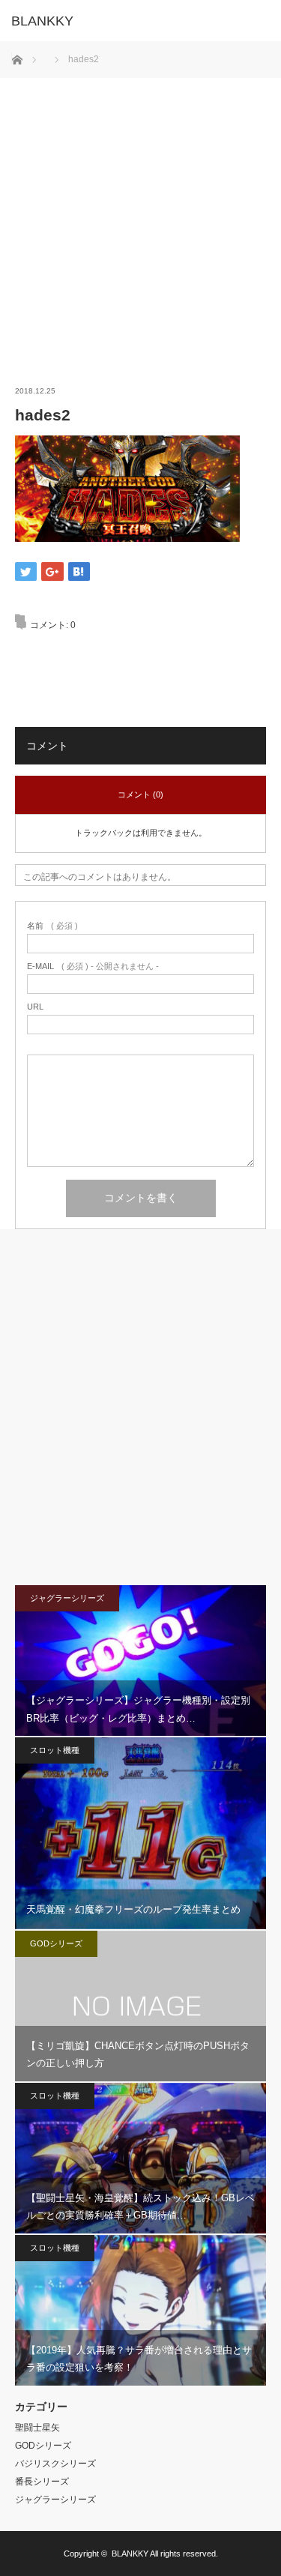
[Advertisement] (140, 218)
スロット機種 (55, 1750)
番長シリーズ (42, 2482)
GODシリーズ (56, 1943)
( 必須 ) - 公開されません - (93, 966)
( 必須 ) (52, 926)
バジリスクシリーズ (55, 2464)
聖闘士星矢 (37, 2428)
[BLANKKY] (118, 21)
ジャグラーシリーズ (67, 1598)
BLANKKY (130, 2554)
